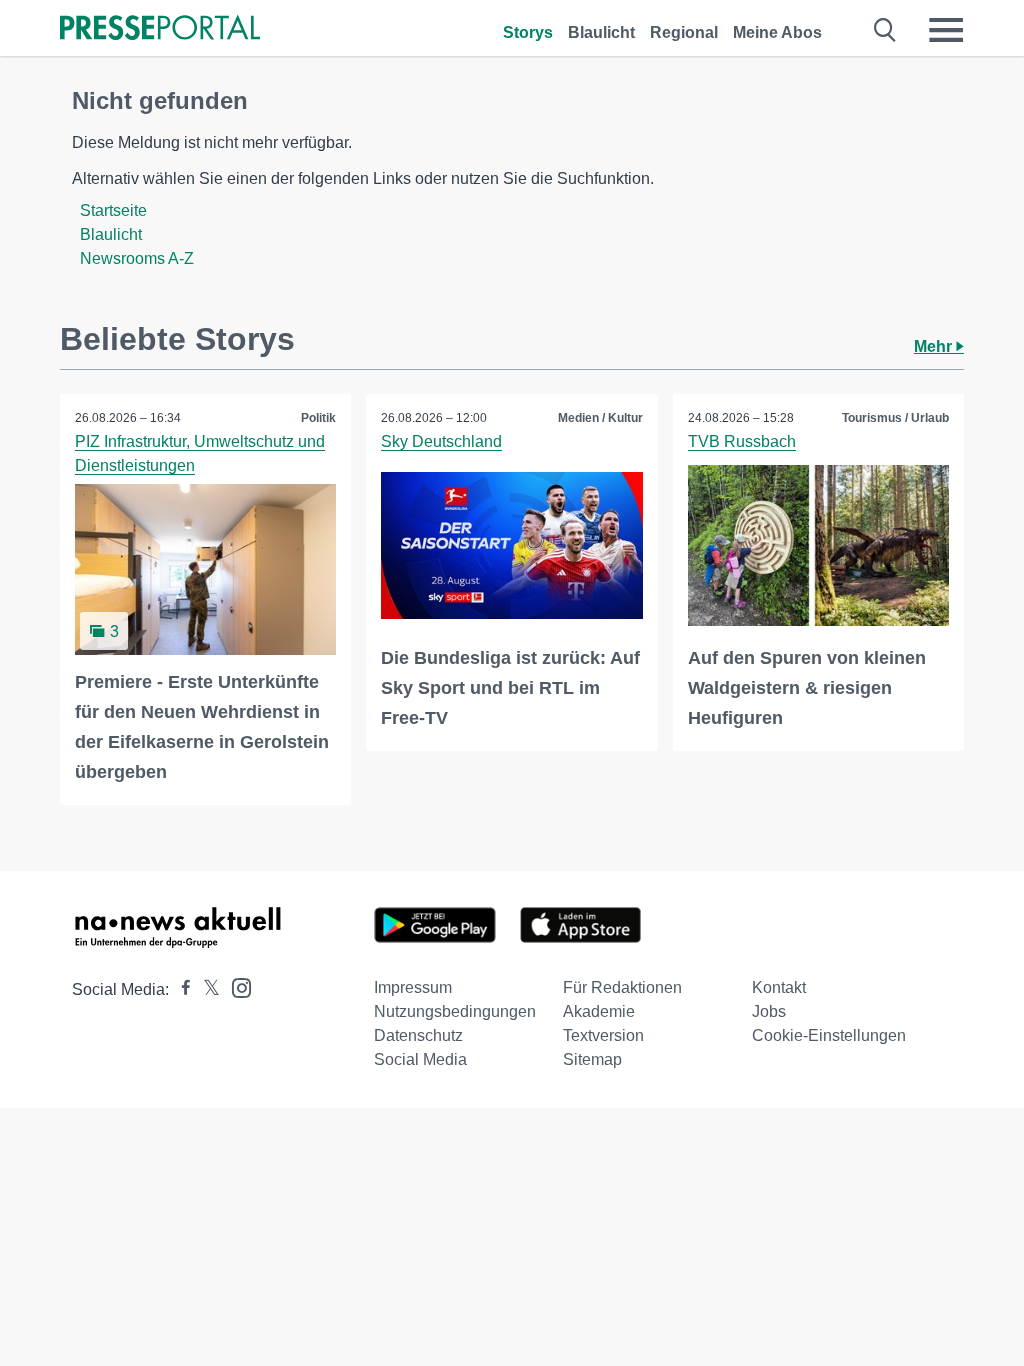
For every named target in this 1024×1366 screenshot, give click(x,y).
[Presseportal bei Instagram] (235, 986)
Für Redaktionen (622, 987)
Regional (684, 32)
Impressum (413, 987)
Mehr (935, 346)
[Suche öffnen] (885, 30)
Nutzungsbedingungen (455, 1011)
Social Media (420, 1059)
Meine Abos (777, 32)
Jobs (769, 1011)
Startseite (113, 210)
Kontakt (779, 987)
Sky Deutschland (441, 441)
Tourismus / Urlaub (895, 418)
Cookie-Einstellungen (829, 1035)
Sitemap (592, 1059)
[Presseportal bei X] (205, 989)
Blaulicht (601, 32)
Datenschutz (418, 1035)
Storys (528, 32)
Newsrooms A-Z (137, 258)
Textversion (603, 1035)
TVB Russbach (742, 441)
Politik (318, 418)
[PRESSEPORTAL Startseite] (160, 29)
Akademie (599, 1011)
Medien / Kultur (600, 418)
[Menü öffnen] (946, 30)
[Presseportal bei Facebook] (180, 989)
